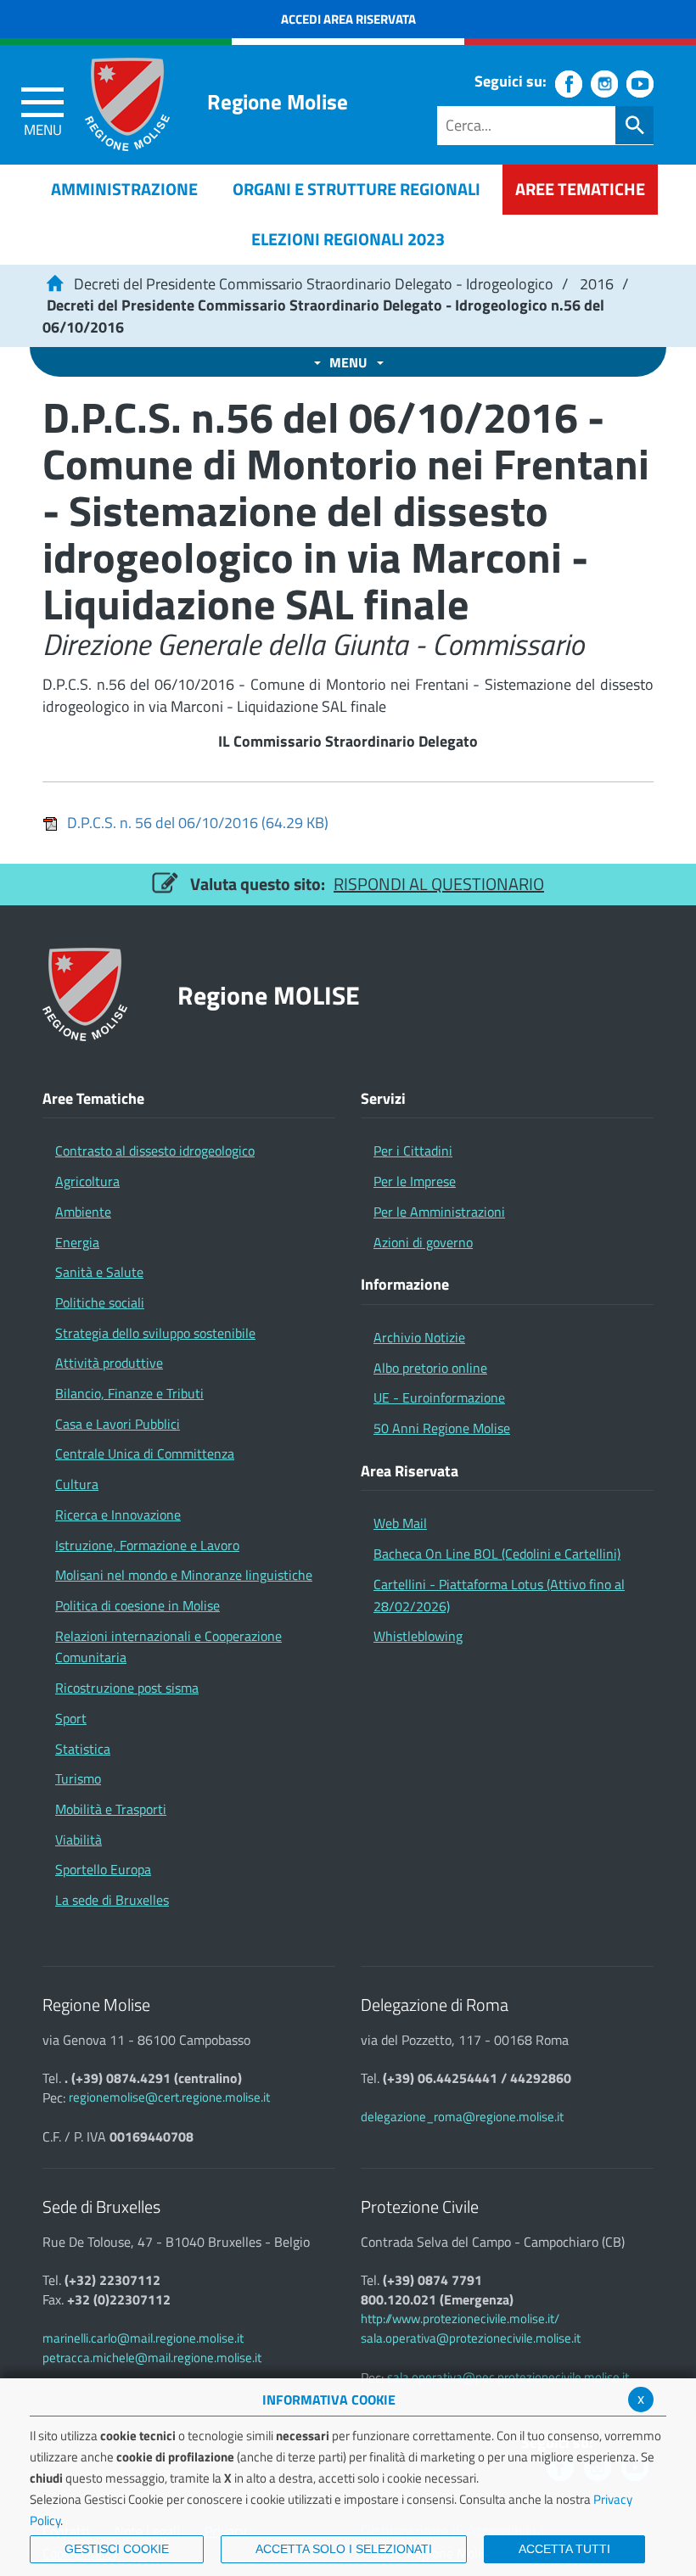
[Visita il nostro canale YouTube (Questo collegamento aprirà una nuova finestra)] (640, 84)
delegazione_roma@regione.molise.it (462, 2117)
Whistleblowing (418, 1636)
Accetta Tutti (564, 2549)
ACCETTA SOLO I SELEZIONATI (344, 2549)
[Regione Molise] (127, 104)
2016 (597, 284)
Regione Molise (278, 102)
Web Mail (400, 1523)
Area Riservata (410, 1471)
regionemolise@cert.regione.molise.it (169, 2097)
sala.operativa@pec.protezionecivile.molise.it (508, 2377)
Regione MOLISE (269, 995)
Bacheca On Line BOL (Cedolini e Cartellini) (497, 1554)
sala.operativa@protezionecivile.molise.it (471, 2338)
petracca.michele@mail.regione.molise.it (152, 2358)
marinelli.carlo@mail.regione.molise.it (143, 2338)
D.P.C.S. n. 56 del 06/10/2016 (198, 823)
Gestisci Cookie (117, 2549)
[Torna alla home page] (54, 284)
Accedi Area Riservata (348, 19)
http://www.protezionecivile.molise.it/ (460, 2318)
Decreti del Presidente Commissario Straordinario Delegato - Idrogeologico (314, 284)
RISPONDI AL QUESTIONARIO (439, 884)
